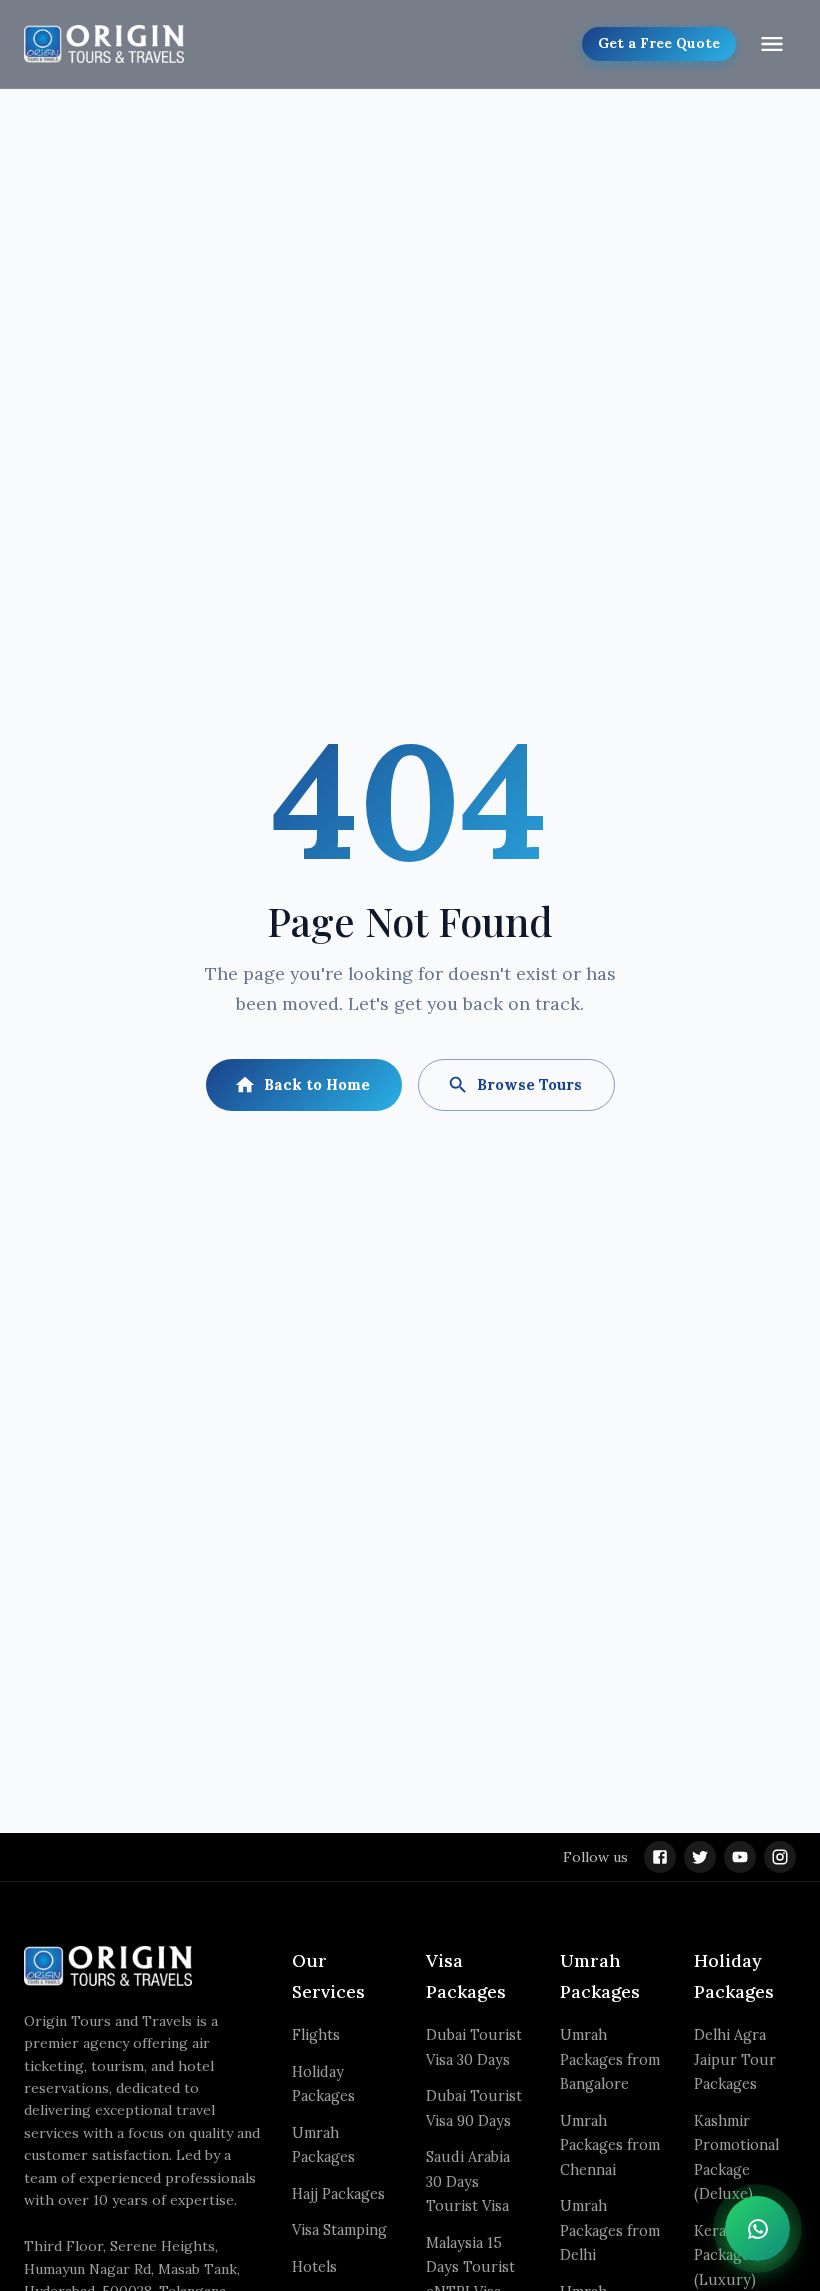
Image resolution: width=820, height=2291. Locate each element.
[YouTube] (740, 1857)
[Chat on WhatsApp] (757, 2228)
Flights (316, 2035)
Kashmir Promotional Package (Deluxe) (736, 2157)
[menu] (772, 44)
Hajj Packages (338, 2194)
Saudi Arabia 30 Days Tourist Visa (468, 2181)
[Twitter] (700, 1857)
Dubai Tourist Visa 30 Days (474, 2047)
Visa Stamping (339, 2230)
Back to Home (317, 1084)
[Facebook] (660, 1857)
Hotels (314, 2267)
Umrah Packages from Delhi (610, 2230)
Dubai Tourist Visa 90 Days (474, 2108)
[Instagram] (780, 1857)
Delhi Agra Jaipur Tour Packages (735, 2059)
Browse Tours (529, 1084)
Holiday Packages (323, 2084)
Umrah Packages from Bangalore (610, 2059)
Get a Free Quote (659, 43)
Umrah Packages (323, 2145)
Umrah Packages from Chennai (610, 2145)
